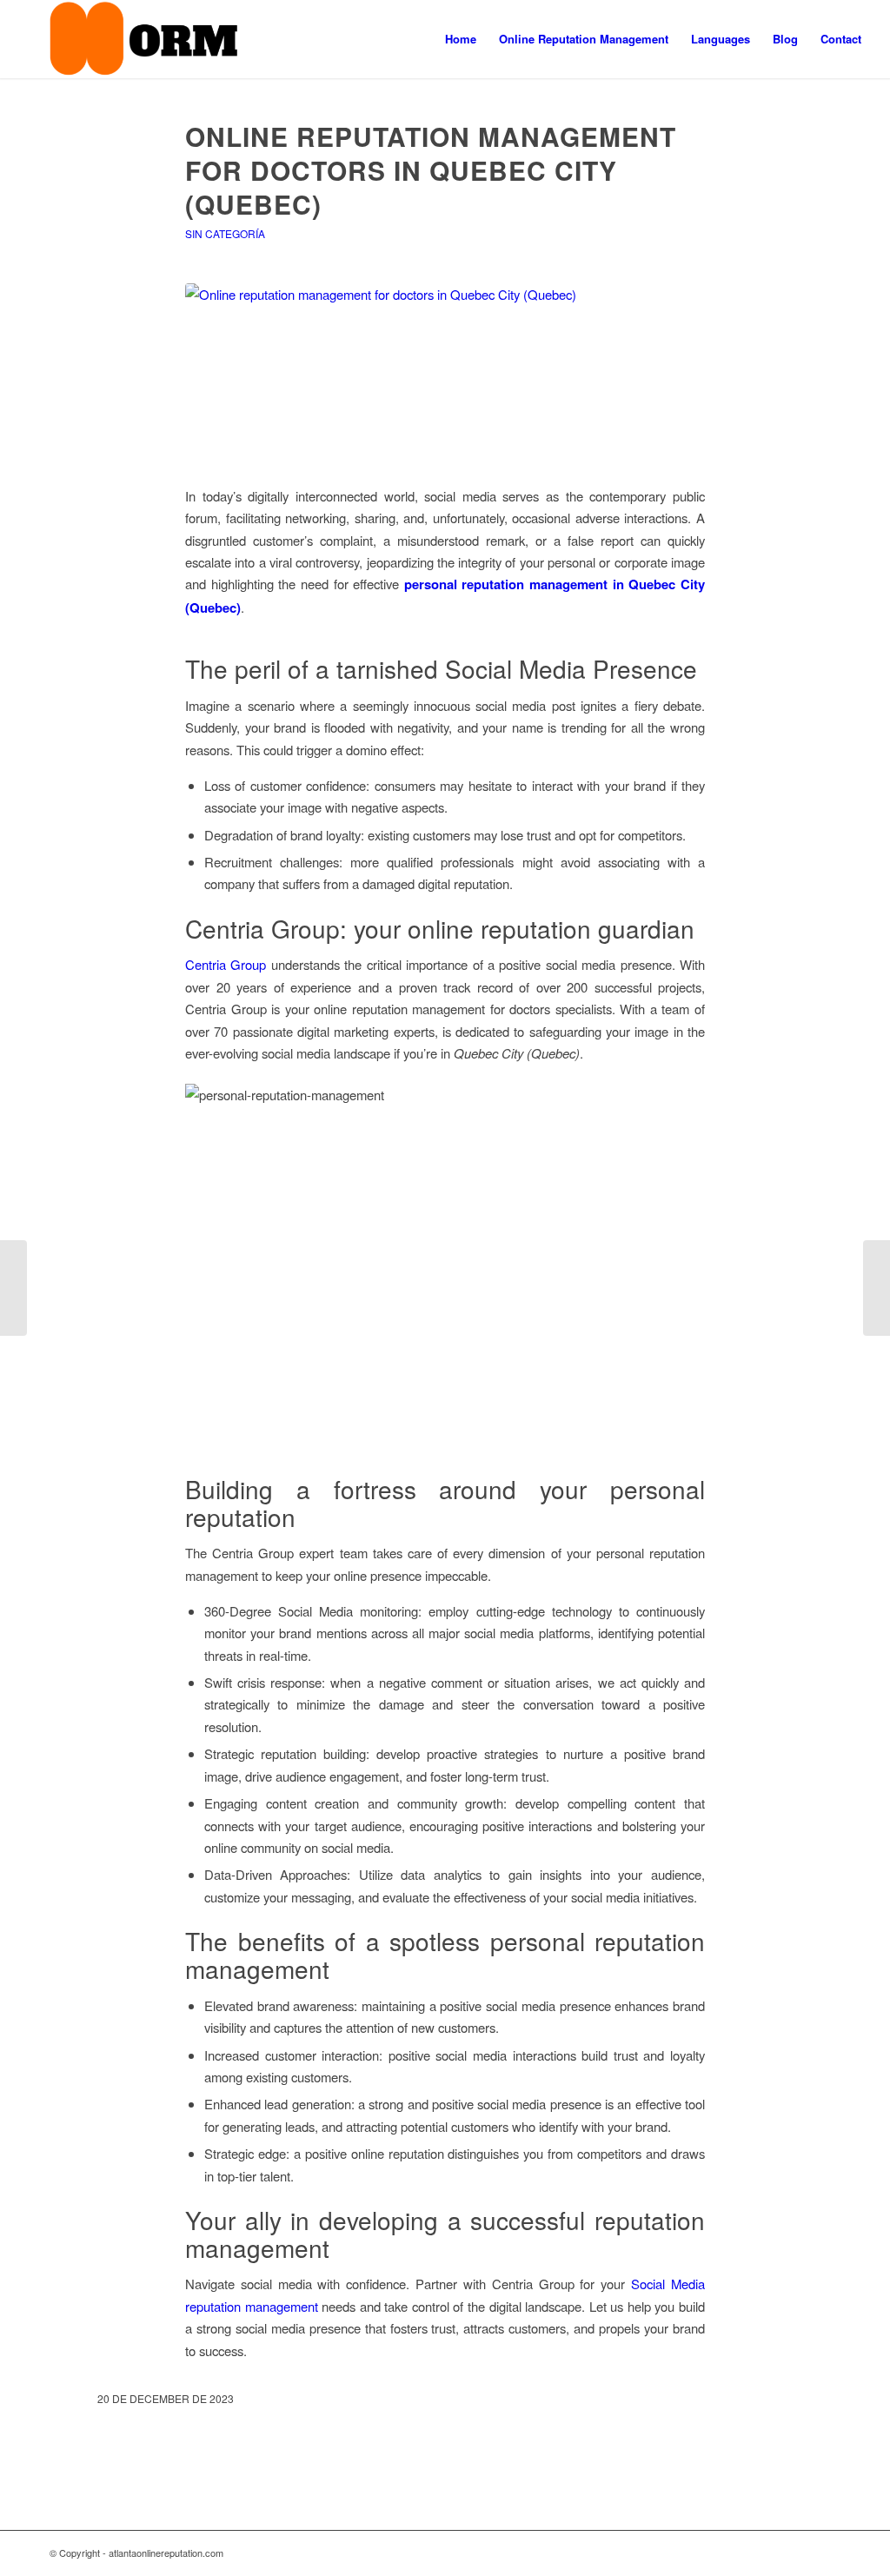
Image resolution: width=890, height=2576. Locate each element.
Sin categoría (225, 233)
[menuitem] (461, 39)
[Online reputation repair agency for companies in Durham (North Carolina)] (13, 1288)
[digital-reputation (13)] (445, 374)
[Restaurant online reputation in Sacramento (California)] (877, 1288)
